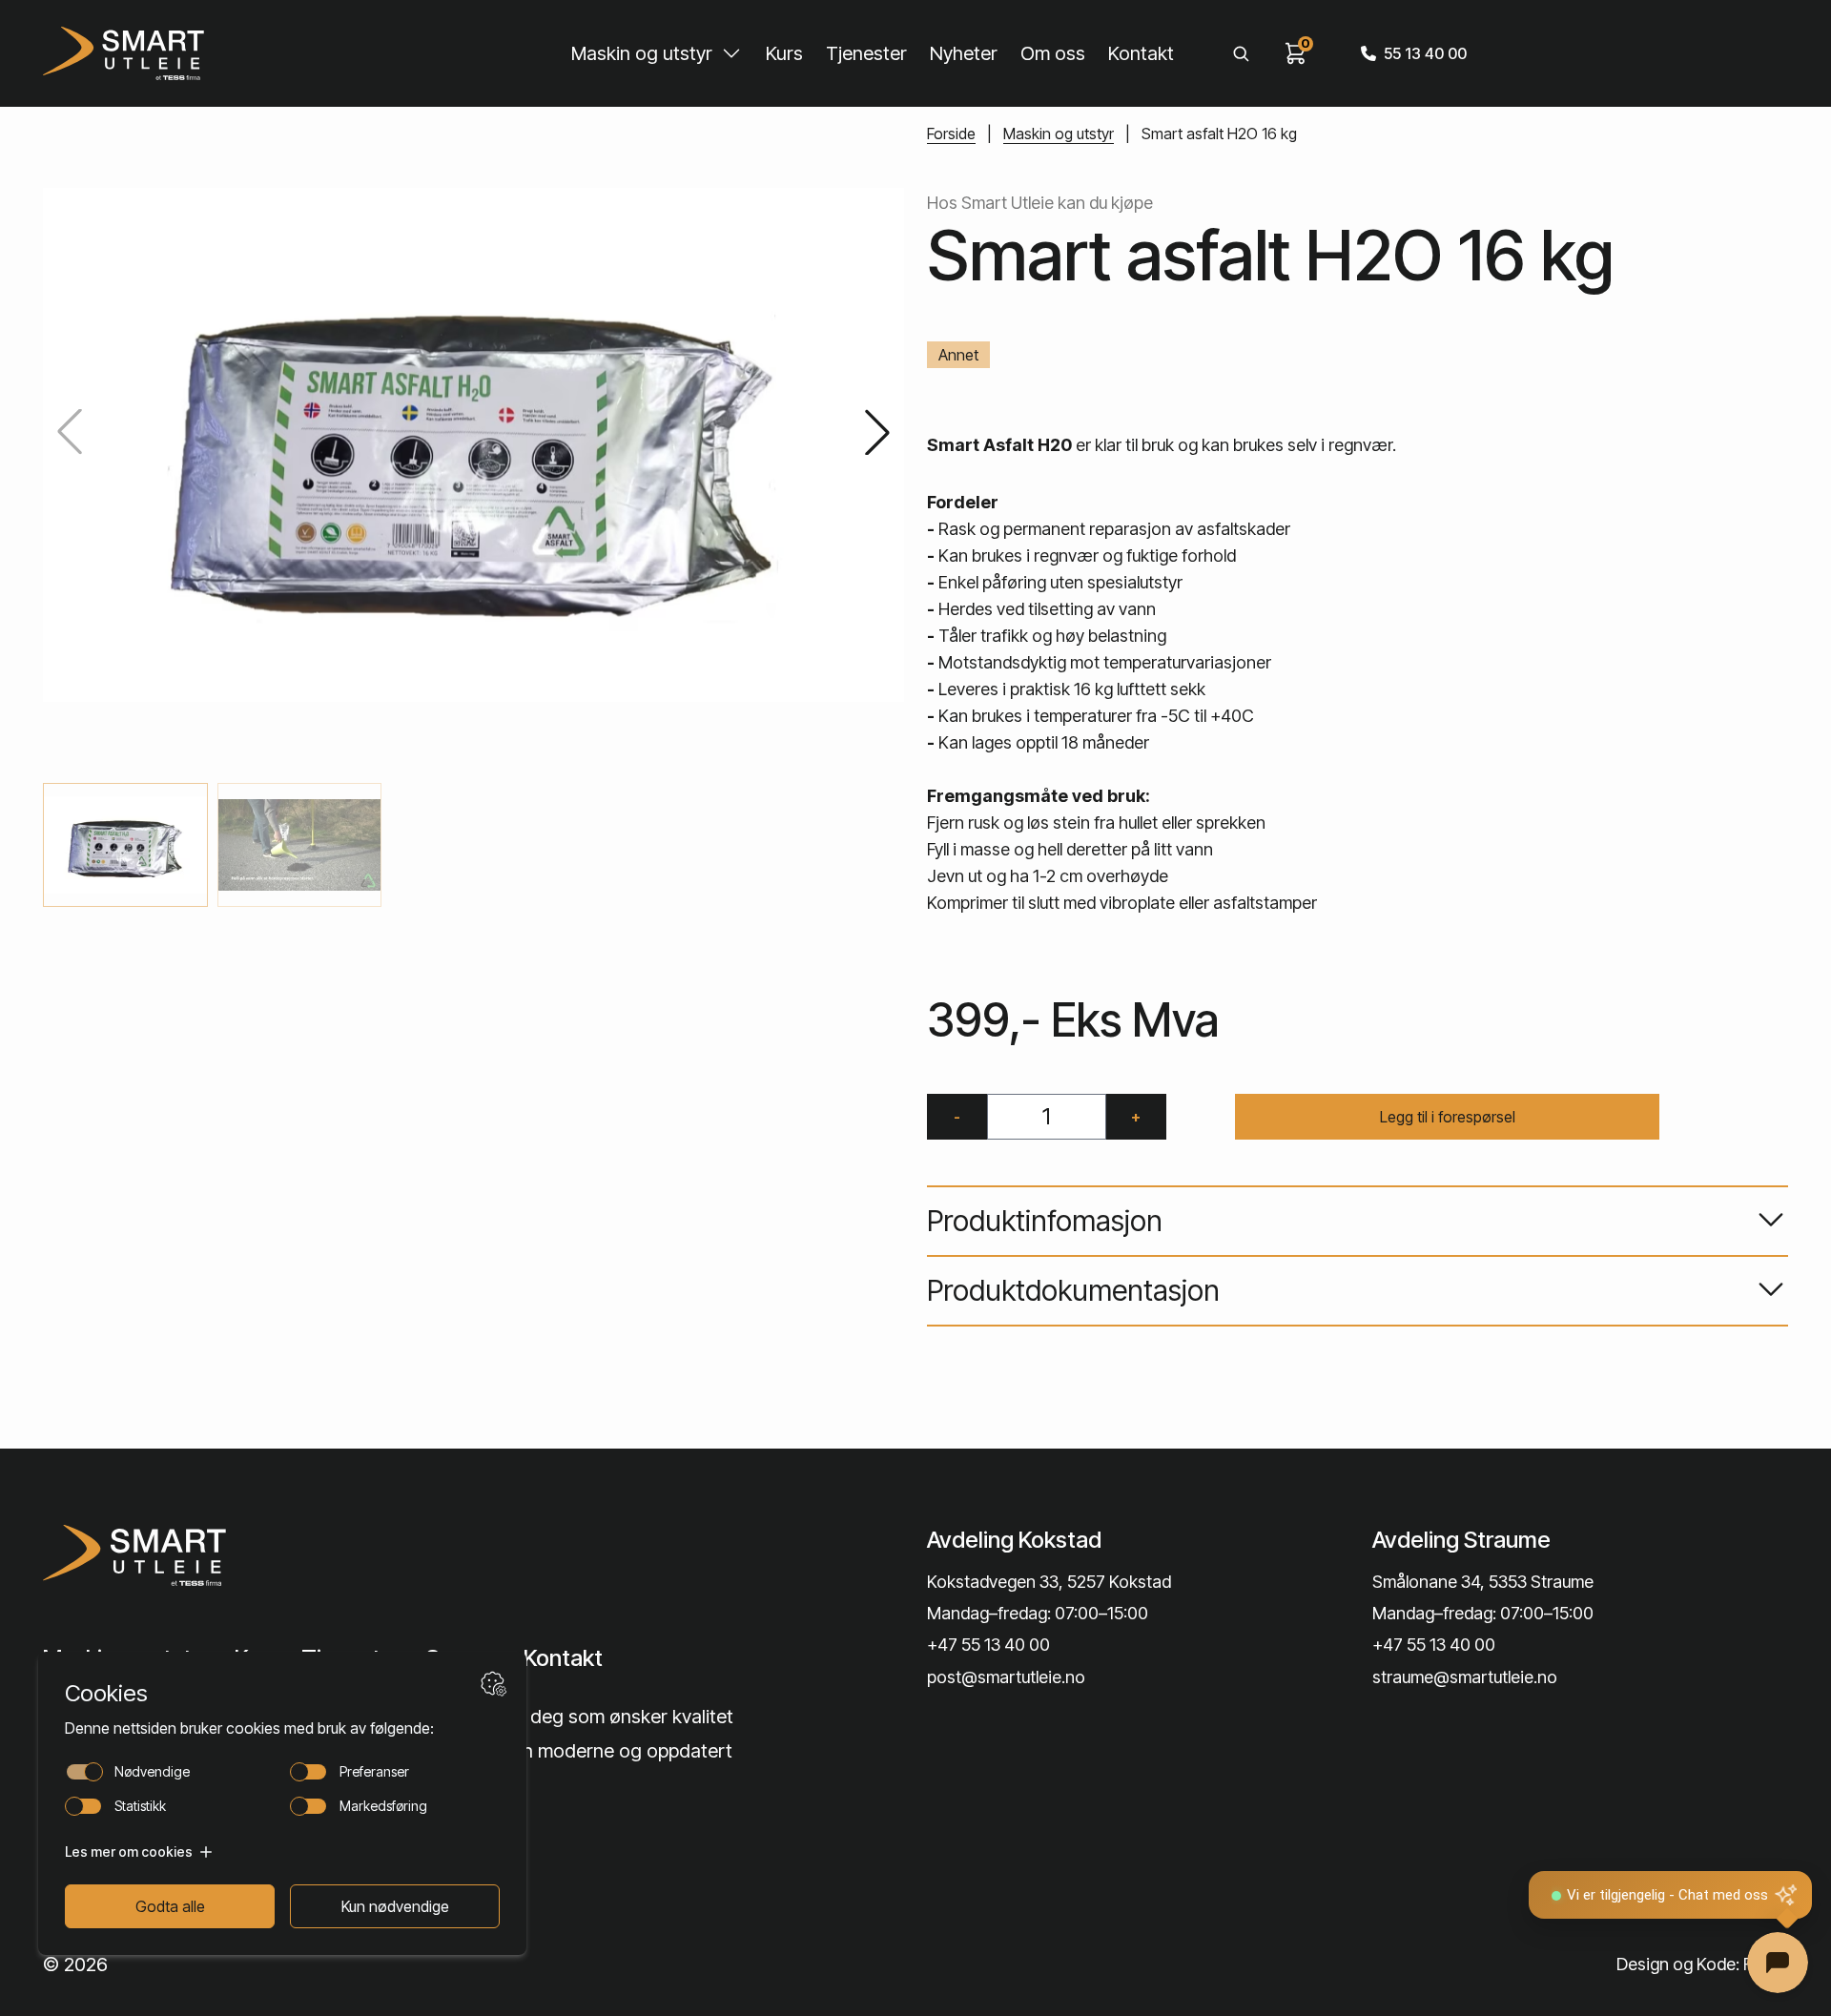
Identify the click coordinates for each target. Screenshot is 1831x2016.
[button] (877, 432)
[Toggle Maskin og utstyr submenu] (731, 53)
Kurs (784, 53)
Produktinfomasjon (1045, 1221)
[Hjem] (123, 53)
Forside (951, 134)
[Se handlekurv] (1296, 53)
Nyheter (964, 53)
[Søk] (1241, 53)
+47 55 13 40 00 (988, 1645)
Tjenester (866, 53)
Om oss (1053, 53)
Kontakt (1141, 53)
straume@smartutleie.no (1465, 1677)
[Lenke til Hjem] (245, 1555)
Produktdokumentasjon (1073, 1290)
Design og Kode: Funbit (1702, 1964)
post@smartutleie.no (1006, 1677)
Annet (958, 355)
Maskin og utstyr (642, 53)
